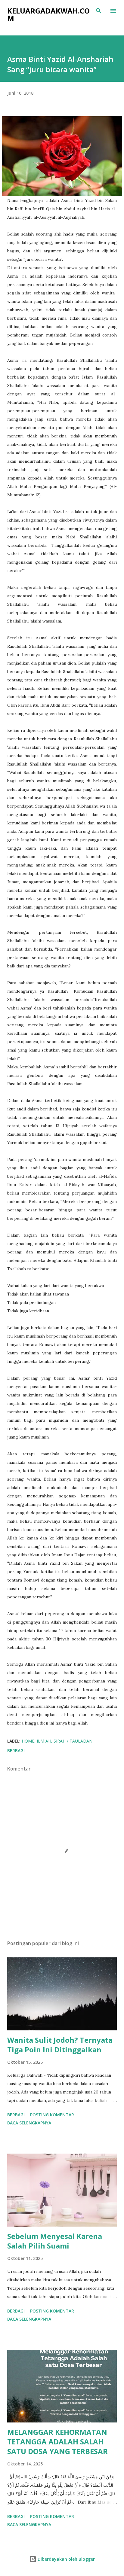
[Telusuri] (99, 11)
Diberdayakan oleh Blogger (66, 2559)
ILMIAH (44, 1741)
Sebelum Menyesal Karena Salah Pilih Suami (55, 2241)
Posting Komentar (52, 2115)
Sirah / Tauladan (73, 1741)
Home (28, 1741)
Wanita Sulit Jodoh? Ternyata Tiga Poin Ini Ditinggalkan (60, 2045)
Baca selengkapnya (29, 2123)
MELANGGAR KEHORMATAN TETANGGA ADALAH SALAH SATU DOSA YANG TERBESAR (57, 2442)
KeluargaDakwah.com (48, 14)
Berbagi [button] (16, 1751)
